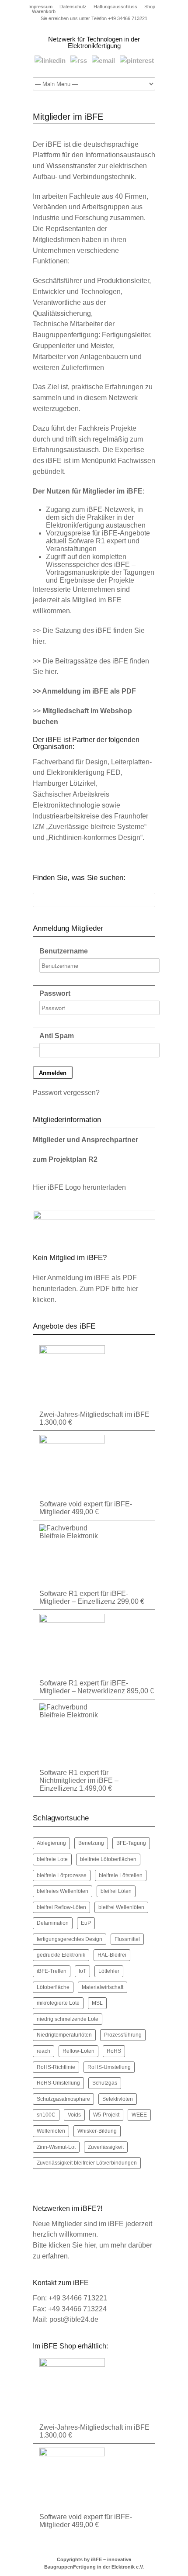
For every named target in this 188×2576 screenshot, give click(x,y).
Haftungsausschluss (115, 7)
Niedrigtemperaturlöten (64, 2035)
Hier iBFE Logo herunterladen (79, 1187)
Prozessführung (123, 2035)
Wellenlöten (51, 2131)
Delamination (53, 1923)
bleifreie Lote (52, 1859)
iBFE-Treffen (52, 1971)
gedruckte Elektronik (61, 1955)
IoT (82, 1971)
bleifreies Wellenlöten (63, 1891)
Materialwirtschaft (103, 1987)
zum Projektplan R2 (65, 1159)
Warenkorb (44, 12)
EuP (86, 1923)
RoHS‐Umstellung (58, 2083)
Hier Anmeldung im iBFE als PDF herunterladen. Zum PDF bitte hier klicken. (85, 1289)
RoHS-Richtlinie (56, 2067)
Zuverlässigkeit (106, 2147)
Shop (150, 7)
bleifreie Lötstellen (121, 1875)
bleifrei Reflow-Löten (61, 1907)
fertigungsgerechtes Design (70, 1939)
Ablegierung (51, 1843)
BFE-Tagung (131, 1843)
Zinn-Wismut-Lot (56, 2147)
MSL (97, 2003)
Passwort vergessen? (66, 1093)
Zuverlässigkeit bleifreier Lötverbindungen (87, 2163)
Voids (74, 2115)
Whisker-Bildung (97, 2131)
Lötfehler (109, 1971)
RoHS (114, 2051)
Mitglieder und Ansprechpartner (85, 1140)
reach (44, 2051)
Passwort (55, 993)
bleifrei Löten (116, 1891)
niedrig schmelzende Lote (68, 2019)
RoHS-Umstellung (109, 2067)
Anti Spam (57, 1036)
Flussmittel (127, 1939)
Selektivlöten (118, 2099)
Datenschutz (73, 7)
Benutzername (64, 951)
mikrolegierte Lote (58, 2003)
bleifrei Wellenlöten (121, 1907)
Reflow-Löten (78, 2051)
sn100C (46, 2115)
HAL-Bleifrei (112, 1955)
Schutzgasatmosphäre (63, 2099)
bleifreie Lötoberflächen (108, 1859)
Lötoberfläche (53, 1987)
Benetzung (91, 1843)
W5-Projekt (106, 2115)
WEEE (139, 2115)
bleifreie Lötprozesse (62, 1875)
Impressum (40, 7)
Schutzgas (105, 2083)
